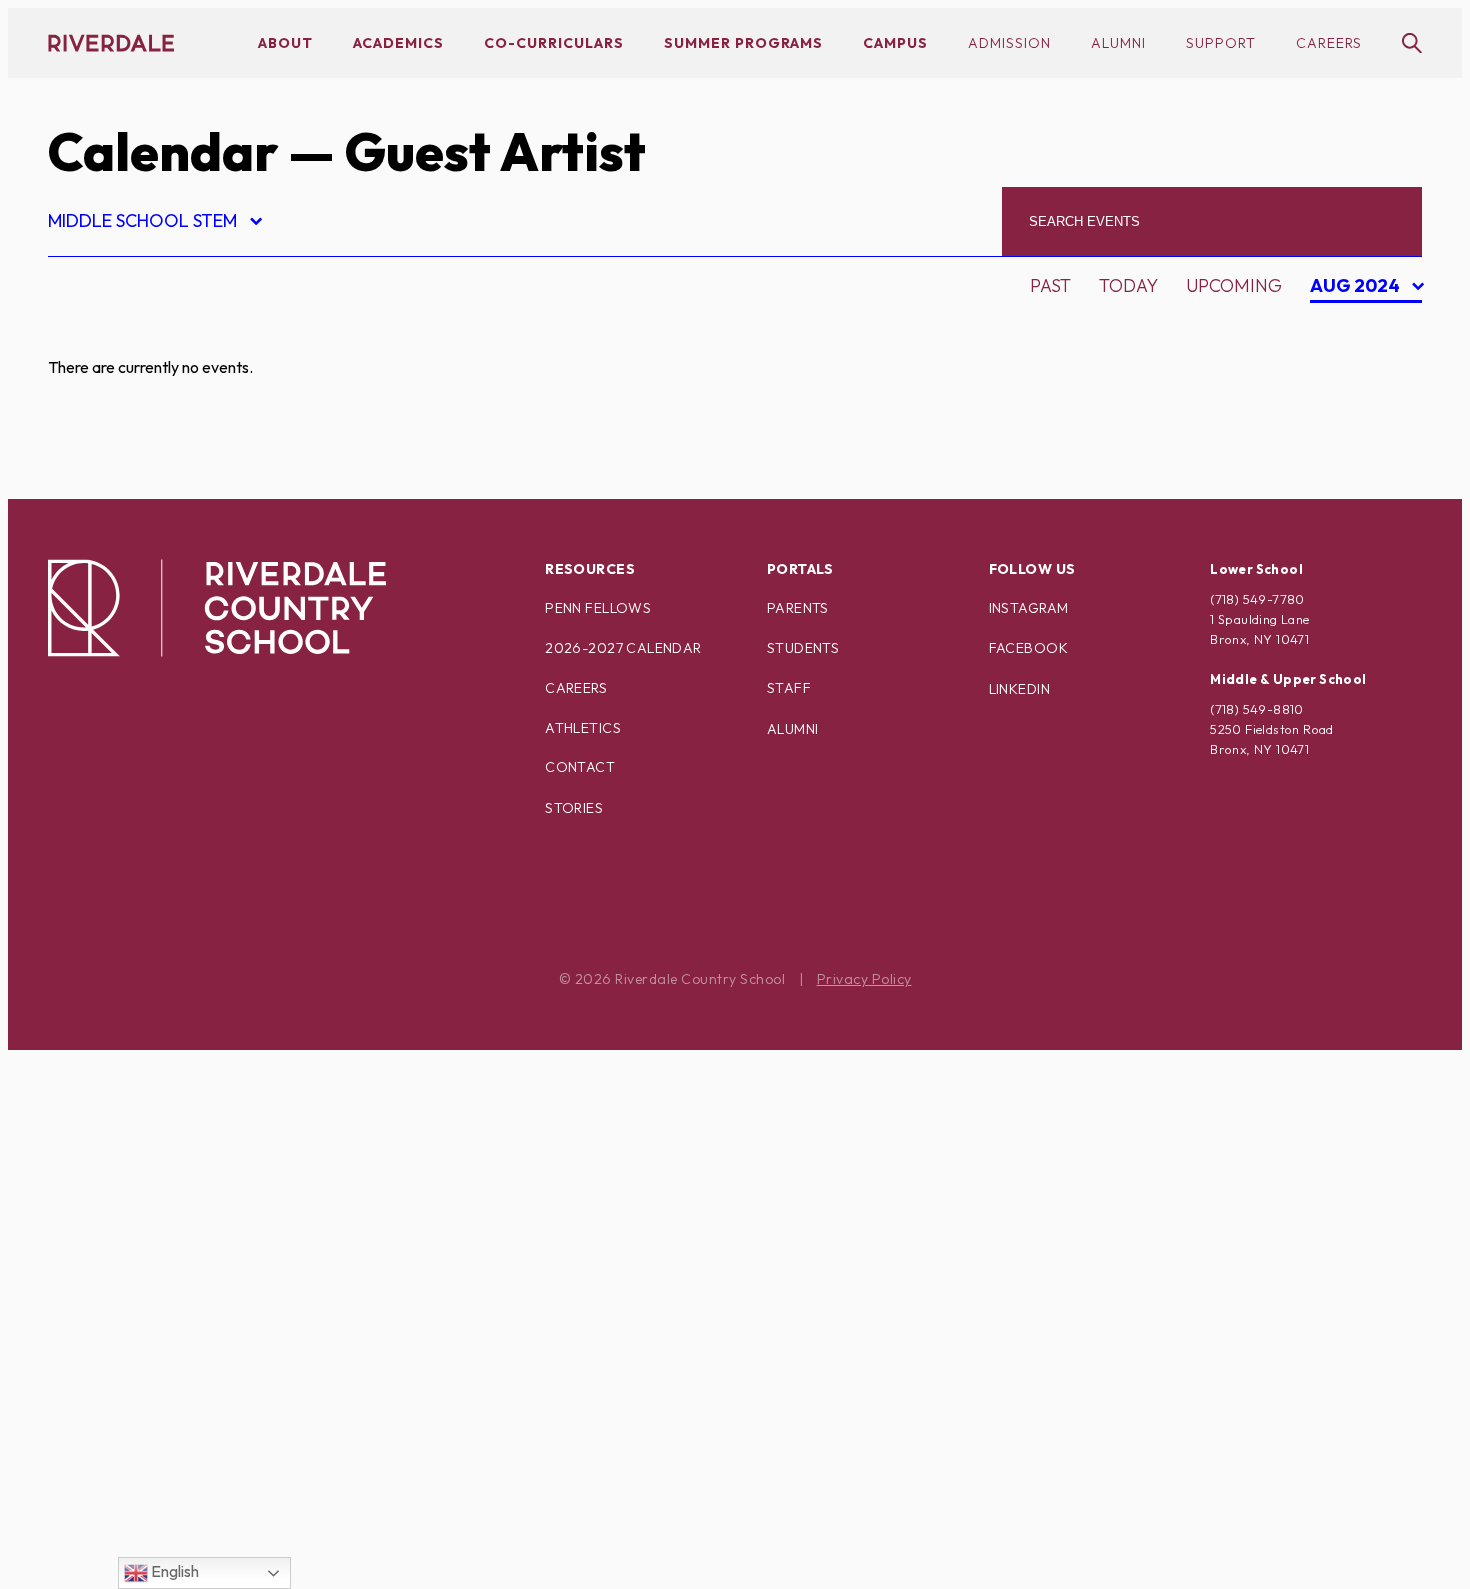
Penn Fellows (598, 608)
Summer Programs (743, 43)
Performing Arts (147, 1173)
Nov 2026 (1363, 433)
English (173, 1571)
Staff (789, 688)
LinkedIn (1019, 689)
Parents (798, 608)
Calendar (163, 151)
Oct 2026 (1362, 398)
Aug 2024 (1357, 288)
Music (92, 1068)
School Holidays (146, 1313)
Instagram (1029, 608)
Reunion (105, 1278)
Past (1050, 285)
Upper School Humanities (188, 1523)
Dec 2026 (1362, 468)
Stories (574, 808)
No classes (117, 1103)
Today (1128, 285)
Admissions (119, 333)
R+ (75, 1243)
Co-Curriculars (554, 43)
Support (1221, 43)
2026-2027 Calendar (623, 648)
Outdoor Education (162, 1138)
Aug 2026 (1363, 328)
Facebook (1028, 648)
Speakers (109, 1348)
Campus (895, 43)
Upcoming (1234, 285)
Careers (1329, 43)
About (285, 43)
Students (803, 648)
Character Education (170, 473)
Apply (92, 438)
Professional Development (199, 1208)
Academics (398, 43)
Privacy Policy (864, 979)
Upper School (132, 1453)
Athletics (583, 728)
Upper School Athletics (179, 1488)
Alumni (1118, 43)
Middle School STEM (154, 223)
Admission (1009, 43)
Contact (580, 767)
